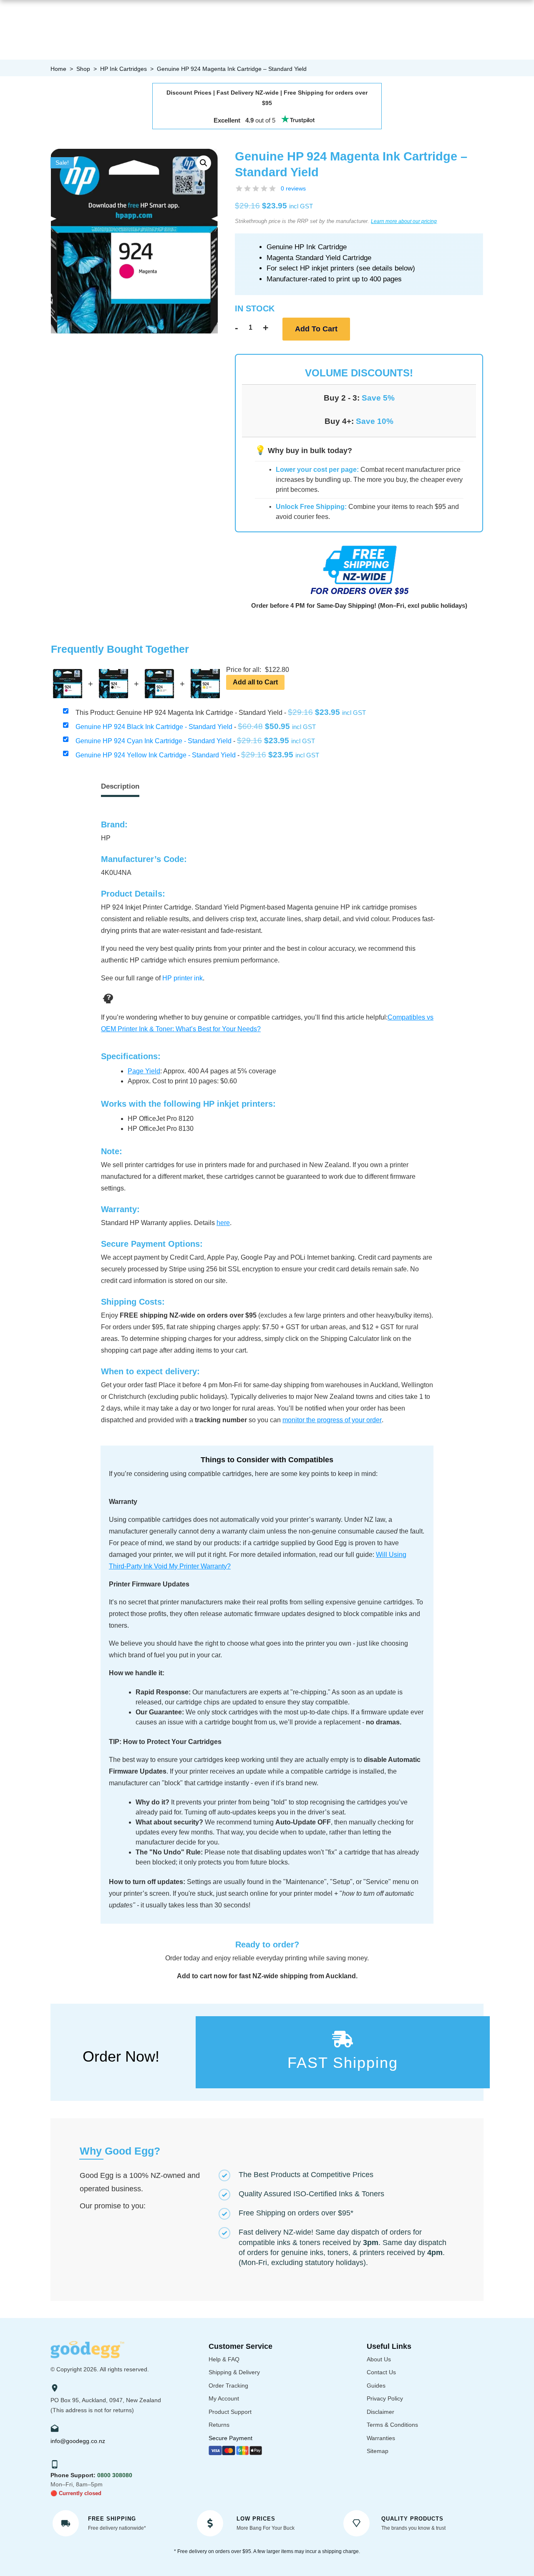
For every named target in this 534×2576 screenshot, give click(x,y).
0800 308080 (115, 2475)
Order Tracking (228, 2386)
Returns (219, 2425)
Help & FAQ (224, 2359)
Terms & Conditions (392, 2425)
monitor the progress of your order (332, 1420)
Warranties (381, 2438)
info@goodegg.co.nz (78, 2441)
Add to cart (316, 329)
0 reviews (293, 188)
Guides (376, 2386)
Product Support (230, 2412)
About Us (379, 2359)
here (223, 1223)
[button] (204, 163)
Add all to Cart (255, 682)
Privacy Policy (385, 2398)
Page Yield (144, 1071)
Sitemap (378, 2451)
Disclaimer (380, 2412)
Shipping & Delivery (234, 2372)
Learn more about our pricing (404, 221)
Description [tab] (120, 786)
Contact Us (381, 2372)
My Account (224, 2398)
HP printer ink (183, 978)
